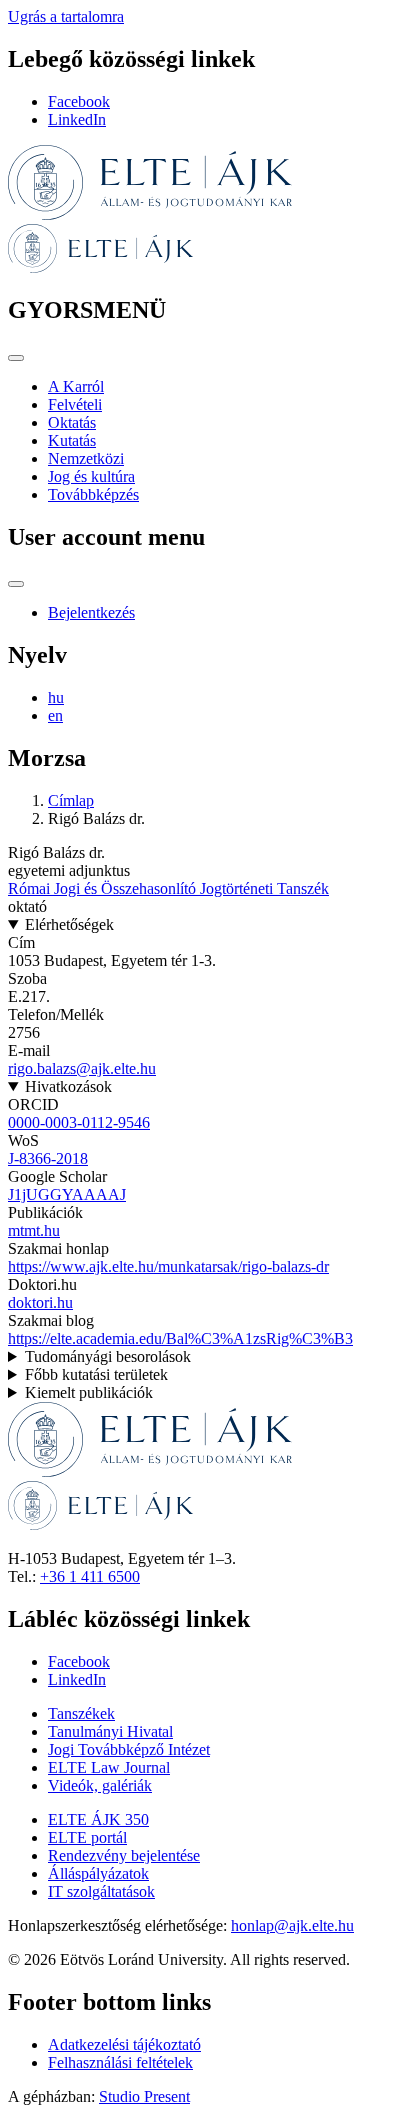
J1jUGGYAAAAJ (67, 1194)
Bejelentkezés (91, 612)
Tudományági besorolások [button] (108, 1356)
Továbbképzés (93, 494)
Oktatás (72, 422)
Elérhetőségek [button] (69, 924)
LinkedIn (77, 119)
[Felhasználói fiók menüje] (16, 584)
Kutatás (72, 440)
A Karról (76, 386)
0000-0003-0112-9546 (79, 1122)
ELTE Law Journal (109, 1767)
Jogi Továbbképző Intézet (129, 1749)
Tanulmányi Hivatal (110, 1731)
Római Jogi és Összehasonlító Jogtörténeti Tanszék (168, 888)
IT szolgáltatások (101, 1891)
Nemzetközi (86, 458)
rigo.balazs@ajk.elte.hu (82, 1068)
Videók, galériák (100, 1785)
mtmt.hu (34, 1230)
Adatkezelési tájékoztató (124, 2044)
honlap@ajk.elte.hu (292, 1925)
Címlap (71, 800)
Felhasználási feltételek (120, 2062)
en (55, 715)
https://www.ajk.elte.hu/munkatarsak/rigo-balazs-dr (168, 1266)
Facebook (79, 101)
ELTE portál (87, 1837)
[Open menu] (16, 358)
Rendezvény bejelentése (124, 1855)
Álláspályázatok (98, 1873)
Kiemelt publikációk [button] (89, 1392)
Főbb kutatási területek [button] (96, 1374)
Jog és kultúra (91, 476)
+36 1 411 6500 (90, 1576)
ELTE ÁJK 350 (98, 1819)
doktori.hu (40, 1302)
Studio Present (144, 2096)
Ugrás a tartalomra (66, 16)
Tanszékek (81, 1713)
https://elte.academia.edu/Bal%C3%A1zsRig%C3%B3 (180, 1338)
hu (56, 697)
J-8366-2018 (48, 1158)
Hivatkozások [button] (68, 1086)
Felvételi (75, 404)
